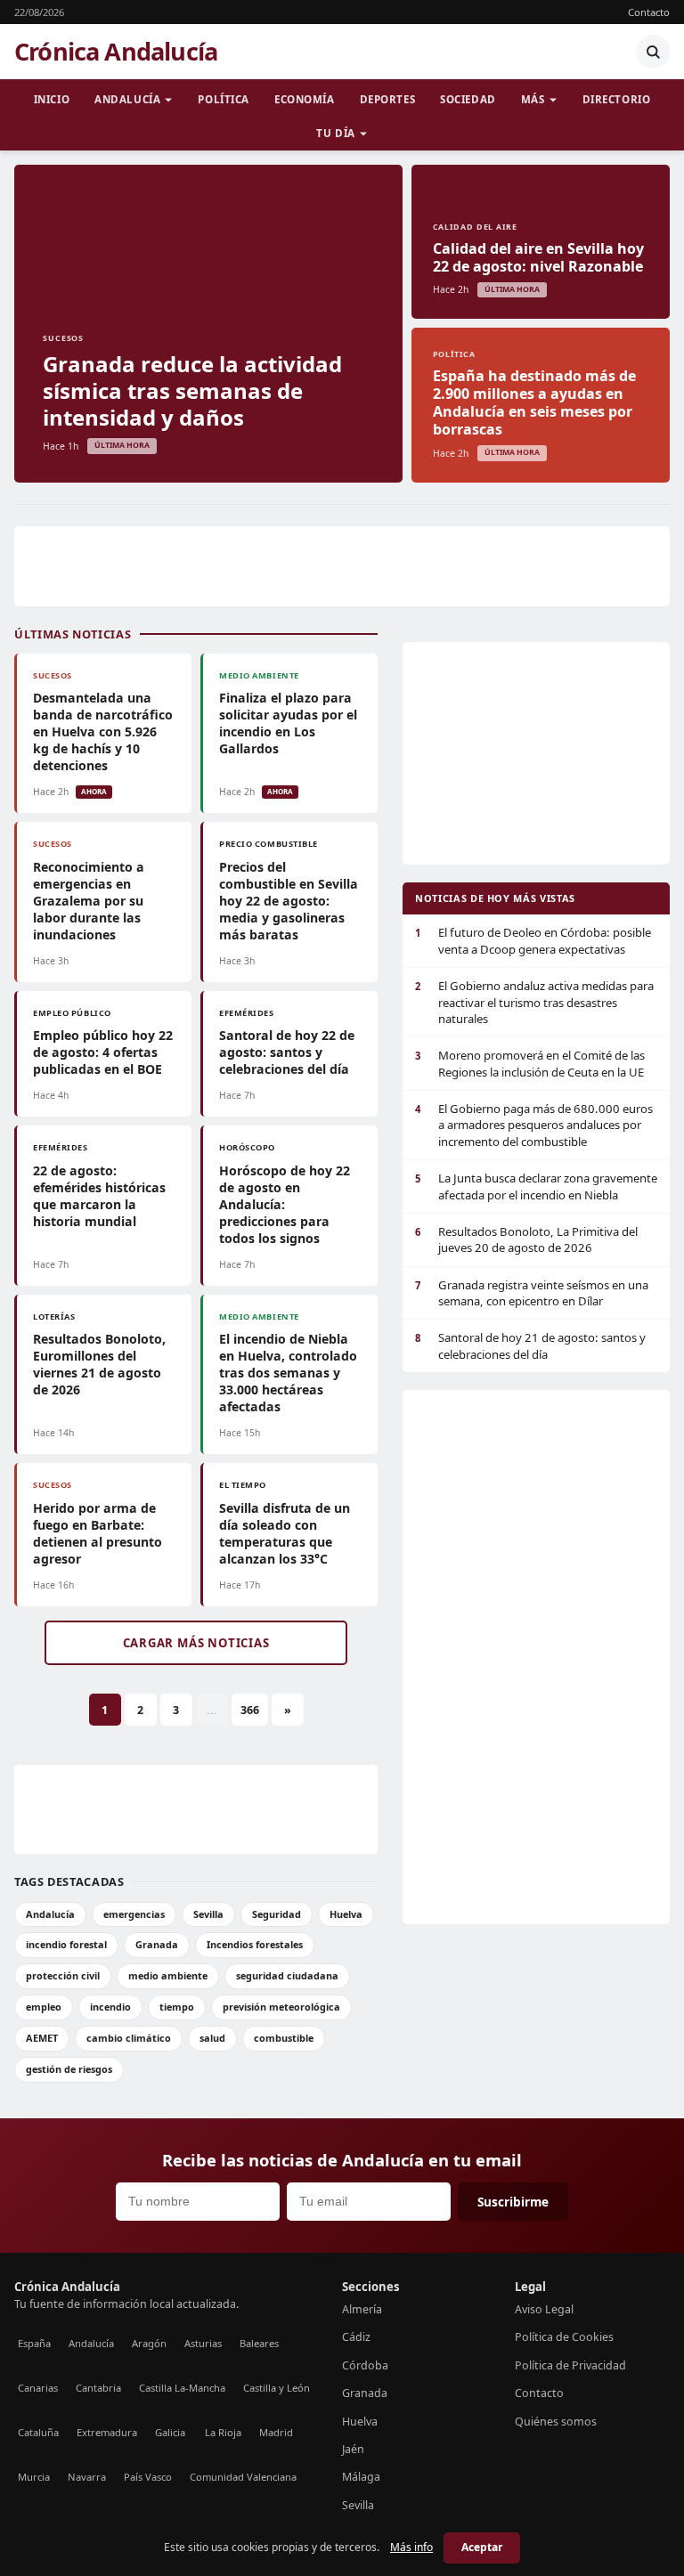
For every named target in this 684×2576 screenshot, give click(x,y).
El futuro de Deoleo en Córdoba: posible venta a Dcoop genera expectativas (533, 940)
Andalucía (127, 99)
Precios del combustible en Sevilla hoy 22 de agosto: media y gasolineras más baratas (289, 901)
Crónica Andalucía (116, 52)
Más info (411, 2547)
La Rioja (223, 2432)
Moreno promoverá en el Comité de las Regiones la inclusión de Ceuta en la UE (530, 1063)
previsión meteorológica (281, 2007)
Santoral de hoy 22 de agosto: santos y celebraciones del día (287, 1052)
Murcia (34, 2477)
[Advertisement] (342, 566)
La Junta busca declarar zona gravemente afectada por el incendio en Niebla (536, 1186)
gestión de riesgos (69, 2069)
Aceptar (482, 2547)
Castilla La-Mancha (182, 2388)
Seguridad (277, 1914)
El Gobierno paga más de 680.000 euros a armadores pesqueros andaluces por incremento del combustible (534, 1125)
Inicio (52, 99)
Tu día (335, 133)
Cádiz (356, 2337)
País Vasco (148, 2477)
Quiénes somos (556, 2422)
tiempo (177, 2007)
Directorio (617, 99)
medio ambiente (168, 1975)
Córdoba (365, 2365)
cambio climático (129, 2038)
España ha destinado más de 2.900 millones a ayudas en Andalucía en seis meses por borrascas (534, 402)
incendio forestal (66, 1944)
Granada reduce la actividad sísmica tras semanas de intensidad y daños (192, 390)
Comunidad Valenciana (243, 2477)
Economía (305, 99)
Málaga (361, 2477)
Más (533, 99)
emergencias (134, 1914)
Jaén (353, 2449)
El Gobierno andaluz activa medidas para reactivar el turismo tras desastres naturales (534, 1002)
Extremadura (107, 2432)
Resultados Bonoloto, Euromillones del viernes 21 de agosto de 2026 (99, 1364)
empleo (44, 2007)
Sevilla (208, 1914)
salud (212, 2038)
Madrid (276, 2432)
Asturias (203, 2343)
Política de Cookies (564, 2337)
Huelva (346, 1914)
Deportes (388, 99)
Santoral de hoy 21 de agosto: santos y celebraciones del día (530, 1345)
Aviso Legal (544, 2309)
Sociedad (468, 99)
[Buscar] (653, 52)
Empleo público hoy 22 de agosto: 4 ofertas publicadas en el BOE (103, 1052)
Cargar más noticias (196, 1643)
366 (250, 1710)
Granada (157, 1944)
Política (224, 99)
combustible (284, 2038)
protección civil (63, 1975)
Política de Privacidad (570, 2365)
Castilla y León (277, 2388)
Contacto (649, 12)
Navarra (87, 2477)
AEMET (42, 2038)
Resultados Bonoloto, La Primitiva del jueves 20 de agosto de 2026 (526, 1239)
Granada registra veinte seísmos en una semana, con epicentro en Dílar (532, 1293)
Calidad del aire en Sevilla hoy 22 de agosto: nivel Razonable (538, 257)
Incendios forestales (255, 1944)
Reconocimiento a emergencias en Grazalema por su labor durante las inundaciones (89, 901)
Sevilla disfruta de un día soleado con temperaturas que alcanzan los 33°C (285, 1533)
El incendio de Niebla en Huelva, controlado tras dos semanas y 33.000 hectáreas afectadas (288, 1373)
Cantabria (98, 2388)
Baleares (259, 2343)
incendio (110, 2007)
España (34, 2343)
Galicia (170, 2432)
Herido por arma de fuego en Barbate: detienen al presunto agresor (98, 1533)
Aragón (149, 2343)
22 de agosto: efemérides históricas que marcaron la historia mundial (99, 1196)
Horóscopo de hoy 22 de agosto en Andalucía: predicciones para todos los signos (285, 1204)
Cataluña (38, 2432)
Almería (362, 2309)
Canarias (38, 2388)
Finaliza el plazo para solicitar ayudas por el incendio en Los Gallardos (288, 723)
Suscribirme (513, 2202)
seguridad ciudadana (287, 1975)
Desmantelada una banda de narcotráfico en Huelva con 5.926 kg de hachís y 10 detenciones (103, 731)
